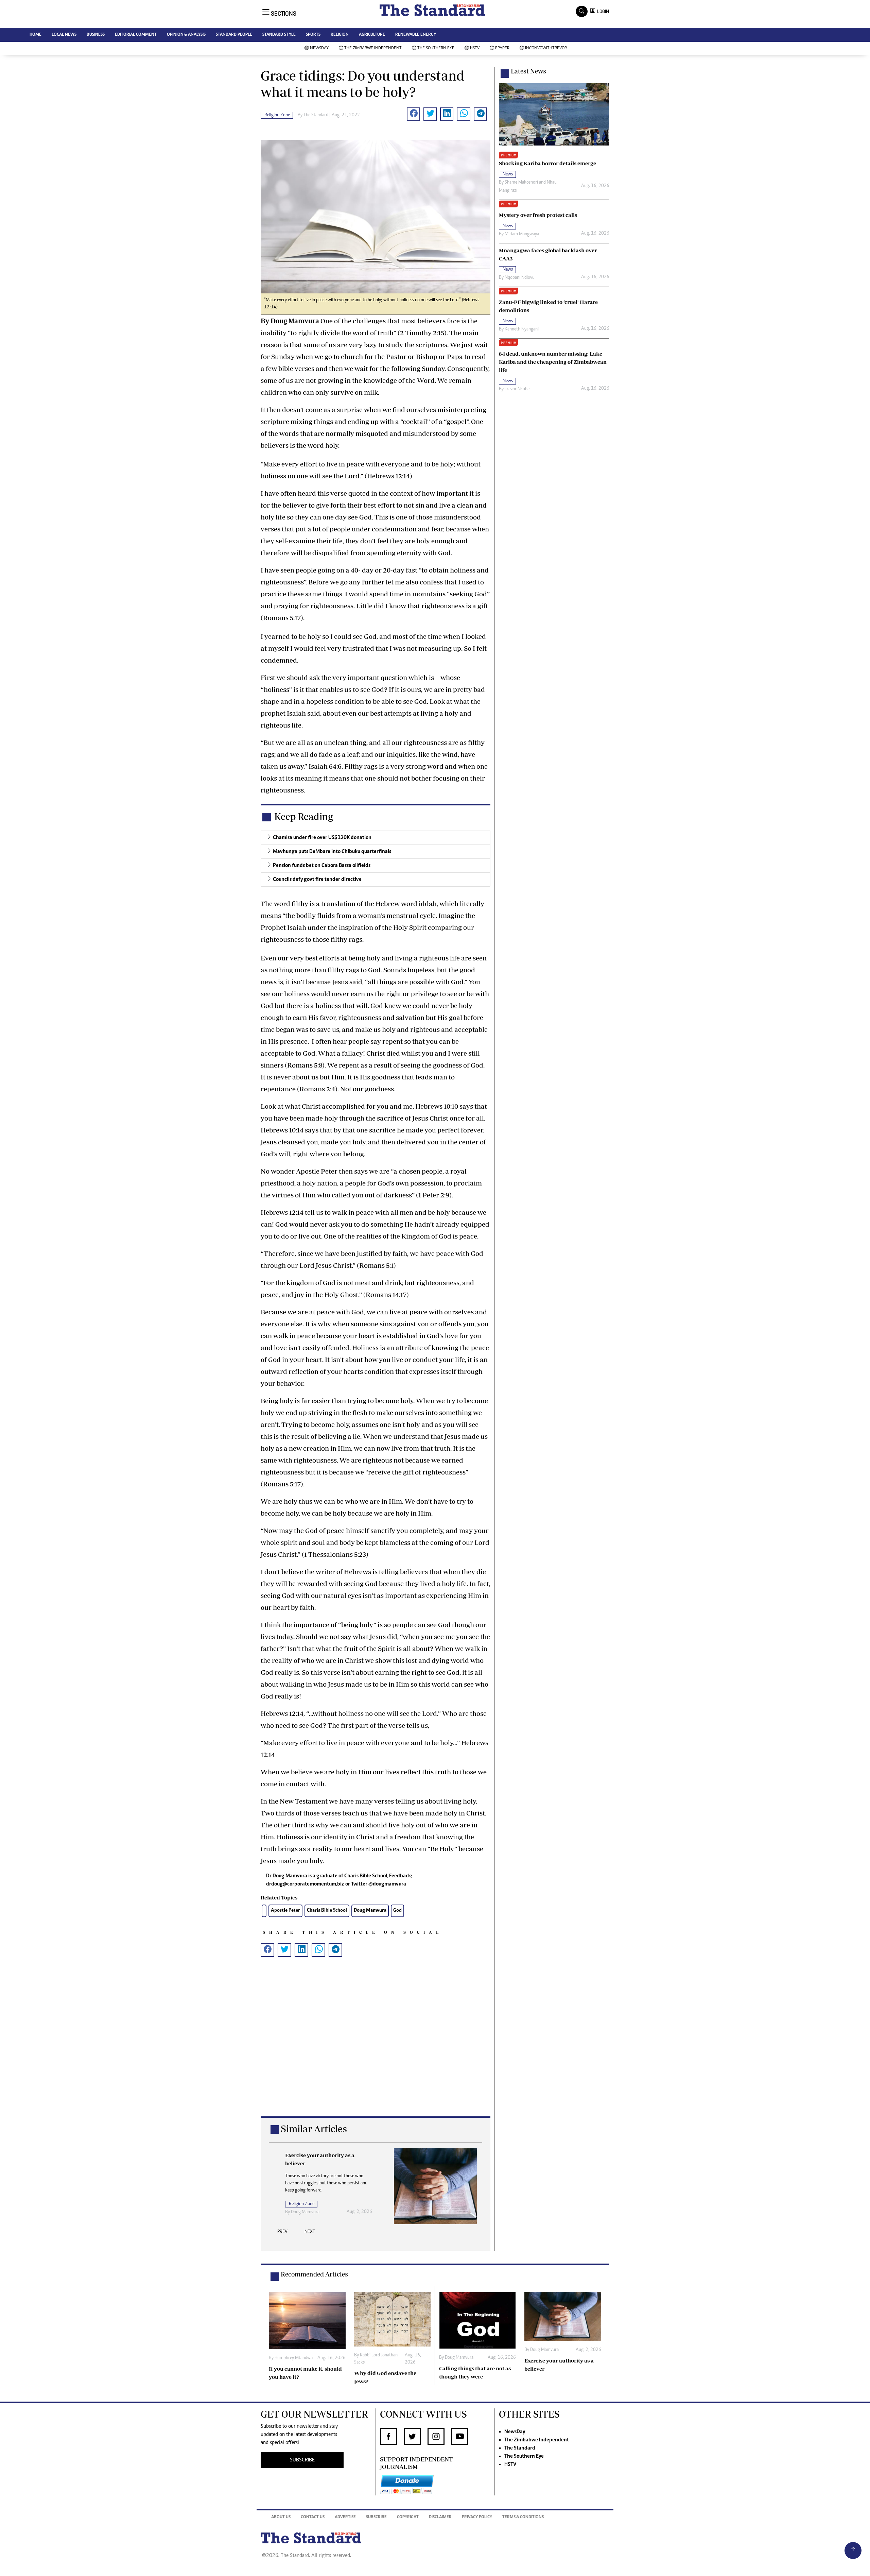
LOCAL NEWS (64, 35)
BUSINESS (96, 35)
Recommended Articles (314, 2274)
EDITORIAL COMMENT (136, 35)
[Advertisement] (376, 2048)
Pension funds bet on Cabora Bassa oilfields (322, 866)
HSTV (475, 48)
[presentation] (282, 2234)
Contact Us (313, 2517)
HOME (36, 35)
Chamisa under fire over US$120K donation (322, 838)
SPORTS (313, 35)
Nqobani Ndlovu (520, 278)
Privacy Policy (477, 2517)
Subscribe (376, 2517)
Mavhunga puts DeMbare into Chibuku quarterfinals (332, 852)
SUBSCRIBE (302, 2460)
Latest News (528, 71)
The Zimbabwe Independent (373, 48)
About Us (281, 2517)
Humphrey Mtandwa (294, 2358)
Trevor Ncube (517, 389)
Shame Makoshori (521, 183)
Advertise (345, 2517)
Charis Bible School (327, 1910)
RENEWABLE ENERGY (416, 35)
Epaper (502, 48)
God (397, 1910)
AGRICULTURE (372, 35)
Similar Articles (314, 2129)
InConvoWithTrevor (546, 48)
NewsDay (319, 48)
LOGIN (602, 11)
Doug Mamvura (370, 1910)
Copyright (408, 2517)
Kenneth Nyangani (522, 329)
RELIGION (340, 35)
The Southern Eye (436, 48)
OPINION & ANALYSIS (186, 35)
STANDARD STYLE (279, 35)
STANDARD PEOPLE (234, 35)
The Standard (520, 2448)
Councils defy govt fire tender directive (317, 880)
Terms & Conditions (523, 2517)
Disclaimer (440, 2517)
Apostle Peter (285, 1910)
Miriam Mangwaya (522, 234)
